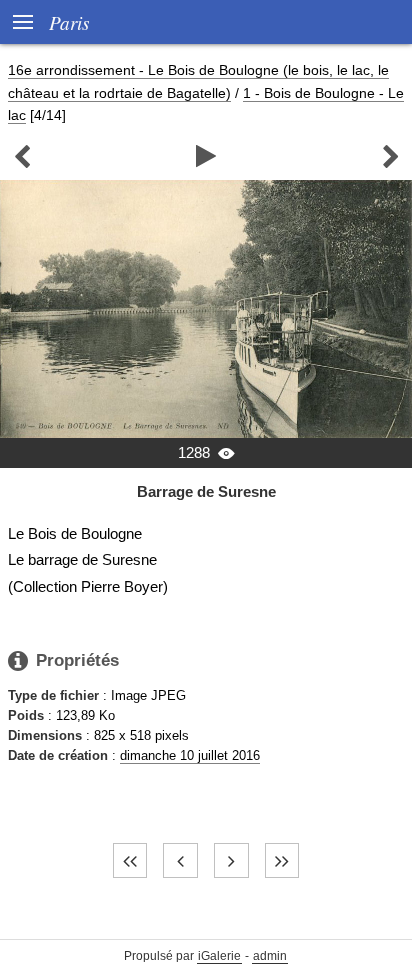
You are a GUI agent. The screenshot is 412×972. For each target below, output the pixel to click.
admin (270, 956)
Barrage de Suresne (206, 491)
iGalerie (219, 956)
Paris (69, 22)
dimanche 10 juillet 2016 (190, 755)
